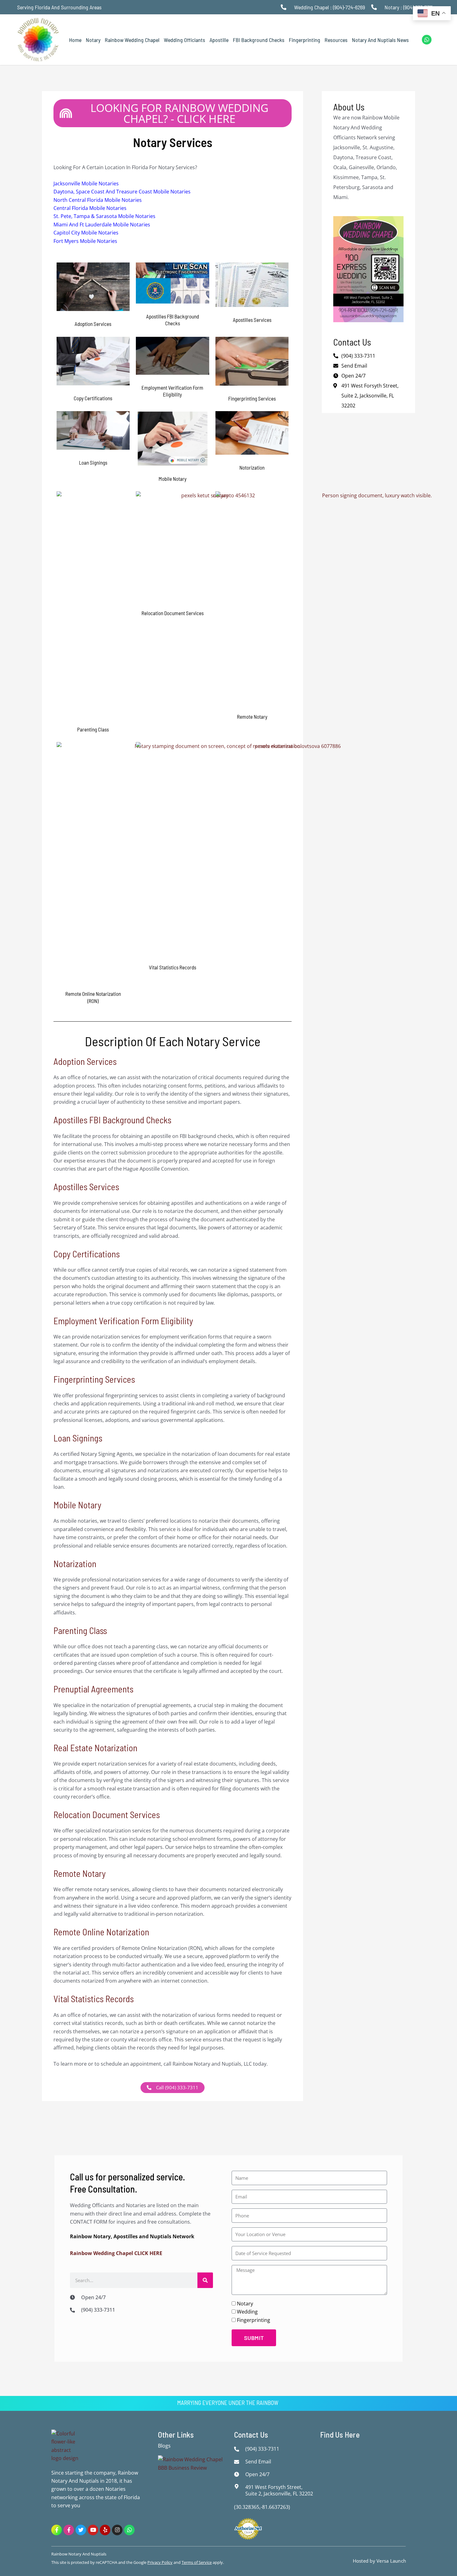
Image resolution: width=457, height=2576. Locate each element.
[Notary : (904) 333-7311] (376, 7)
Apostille (219, 40)
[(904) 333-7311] (74, 2310)
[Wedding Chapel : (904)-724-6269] (285, 7)
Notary (93, 40)
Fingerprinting (305, 40)
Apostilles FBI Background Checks (112, 1120)
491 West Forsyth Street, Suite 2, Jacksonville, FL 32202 (370, 396)
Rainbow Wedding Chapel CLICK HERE (116, 2253)
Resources (336, 40)
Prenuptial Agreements (93, 1689)
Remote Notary (80, 1873)
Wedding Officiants (185, 40)
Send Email (354, 366)
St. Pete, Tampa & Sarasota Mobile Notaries (104, 216)
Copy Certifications (87, 1254)
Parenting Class (80, 1630)
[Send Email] (238, 2462)
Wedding (247, 2312)
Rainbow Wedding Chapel (132, 40)
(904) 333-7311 (358, 356)
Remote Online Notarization (101, 1932)
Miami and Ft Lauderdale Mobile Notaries (102, 225)
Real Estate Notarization (95, 1748)
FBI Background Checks (259, 40)
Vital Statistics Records (94, 1999)
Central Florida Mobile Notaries (90, 208)
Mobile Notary (77, 1505)
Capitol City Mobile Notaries (86, 233)
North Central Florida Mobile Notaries (98, 200)
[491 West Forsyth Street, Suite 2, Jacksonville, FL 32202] (238, 2486)
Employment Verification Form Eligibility (123, 1321)
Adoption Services (85, 1061)
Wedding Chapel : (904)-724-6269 (330, 7)
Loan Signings (78, 1438)
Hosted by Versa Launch (379, 2561)
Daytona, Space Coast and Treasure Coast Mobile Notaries (122, 192)
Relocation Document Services (107, 1815)
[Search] (205, 2280)
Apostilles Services (86, 1187)
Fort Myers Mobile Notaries (85, 241)
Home (75, 40)
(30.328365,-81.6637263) (262, 2507)
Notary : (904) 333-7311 (409, 7)
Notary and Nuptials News (380, 40)
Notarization (75, 1564)
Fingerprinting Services (94, 1379)
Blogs (164, 2446)
